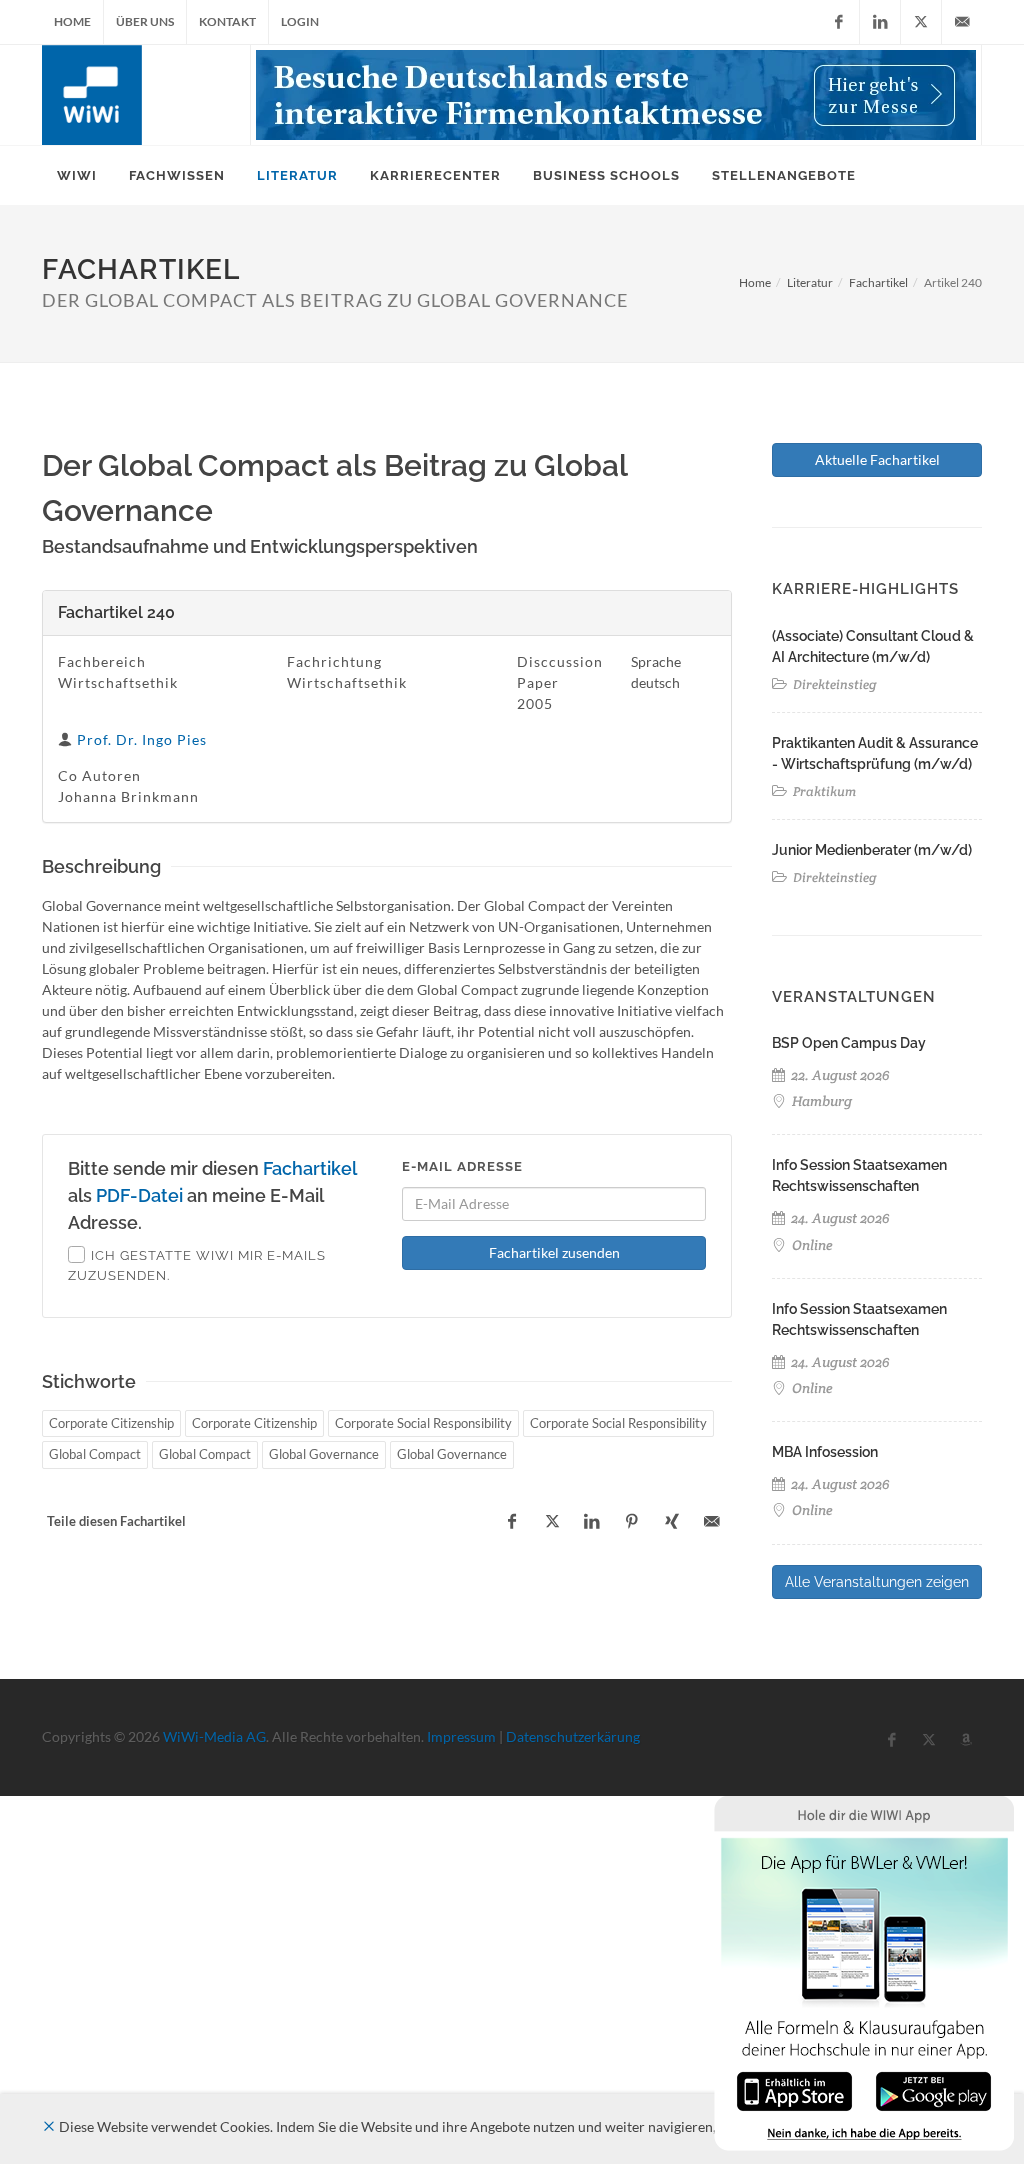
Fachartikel (878, 282)
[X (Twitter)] (921, 22)
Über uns (145, 21)
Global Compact (95, 1454)
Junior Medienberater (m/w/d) (872, 850)
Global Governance (324, 1454)
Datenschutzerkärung (573, 1736)
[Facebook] (839, 22)
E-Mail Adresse (462, 1166)
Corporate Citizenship (111, 1423)
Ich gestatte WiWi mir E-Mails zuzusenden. (197, 1265)
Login (300, 21)
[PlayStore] (933, 2089)
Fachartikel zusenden (554, 1252)
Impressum (461, 1736)
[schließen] (49, 2126)
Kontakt (227, 21)
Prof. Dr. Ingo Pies (142, 739)
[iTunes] (794, 2089)
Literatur (810, 282)
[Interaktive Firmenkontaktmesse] (616, 95)
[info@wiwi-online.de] (962, 22)
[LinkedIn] (880, 22)
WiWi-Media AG (214, 1736)
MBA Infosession (825, 1452)
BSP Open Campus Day (849, 1043)
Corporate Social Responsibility (423, 1423)
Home (72, 21)
